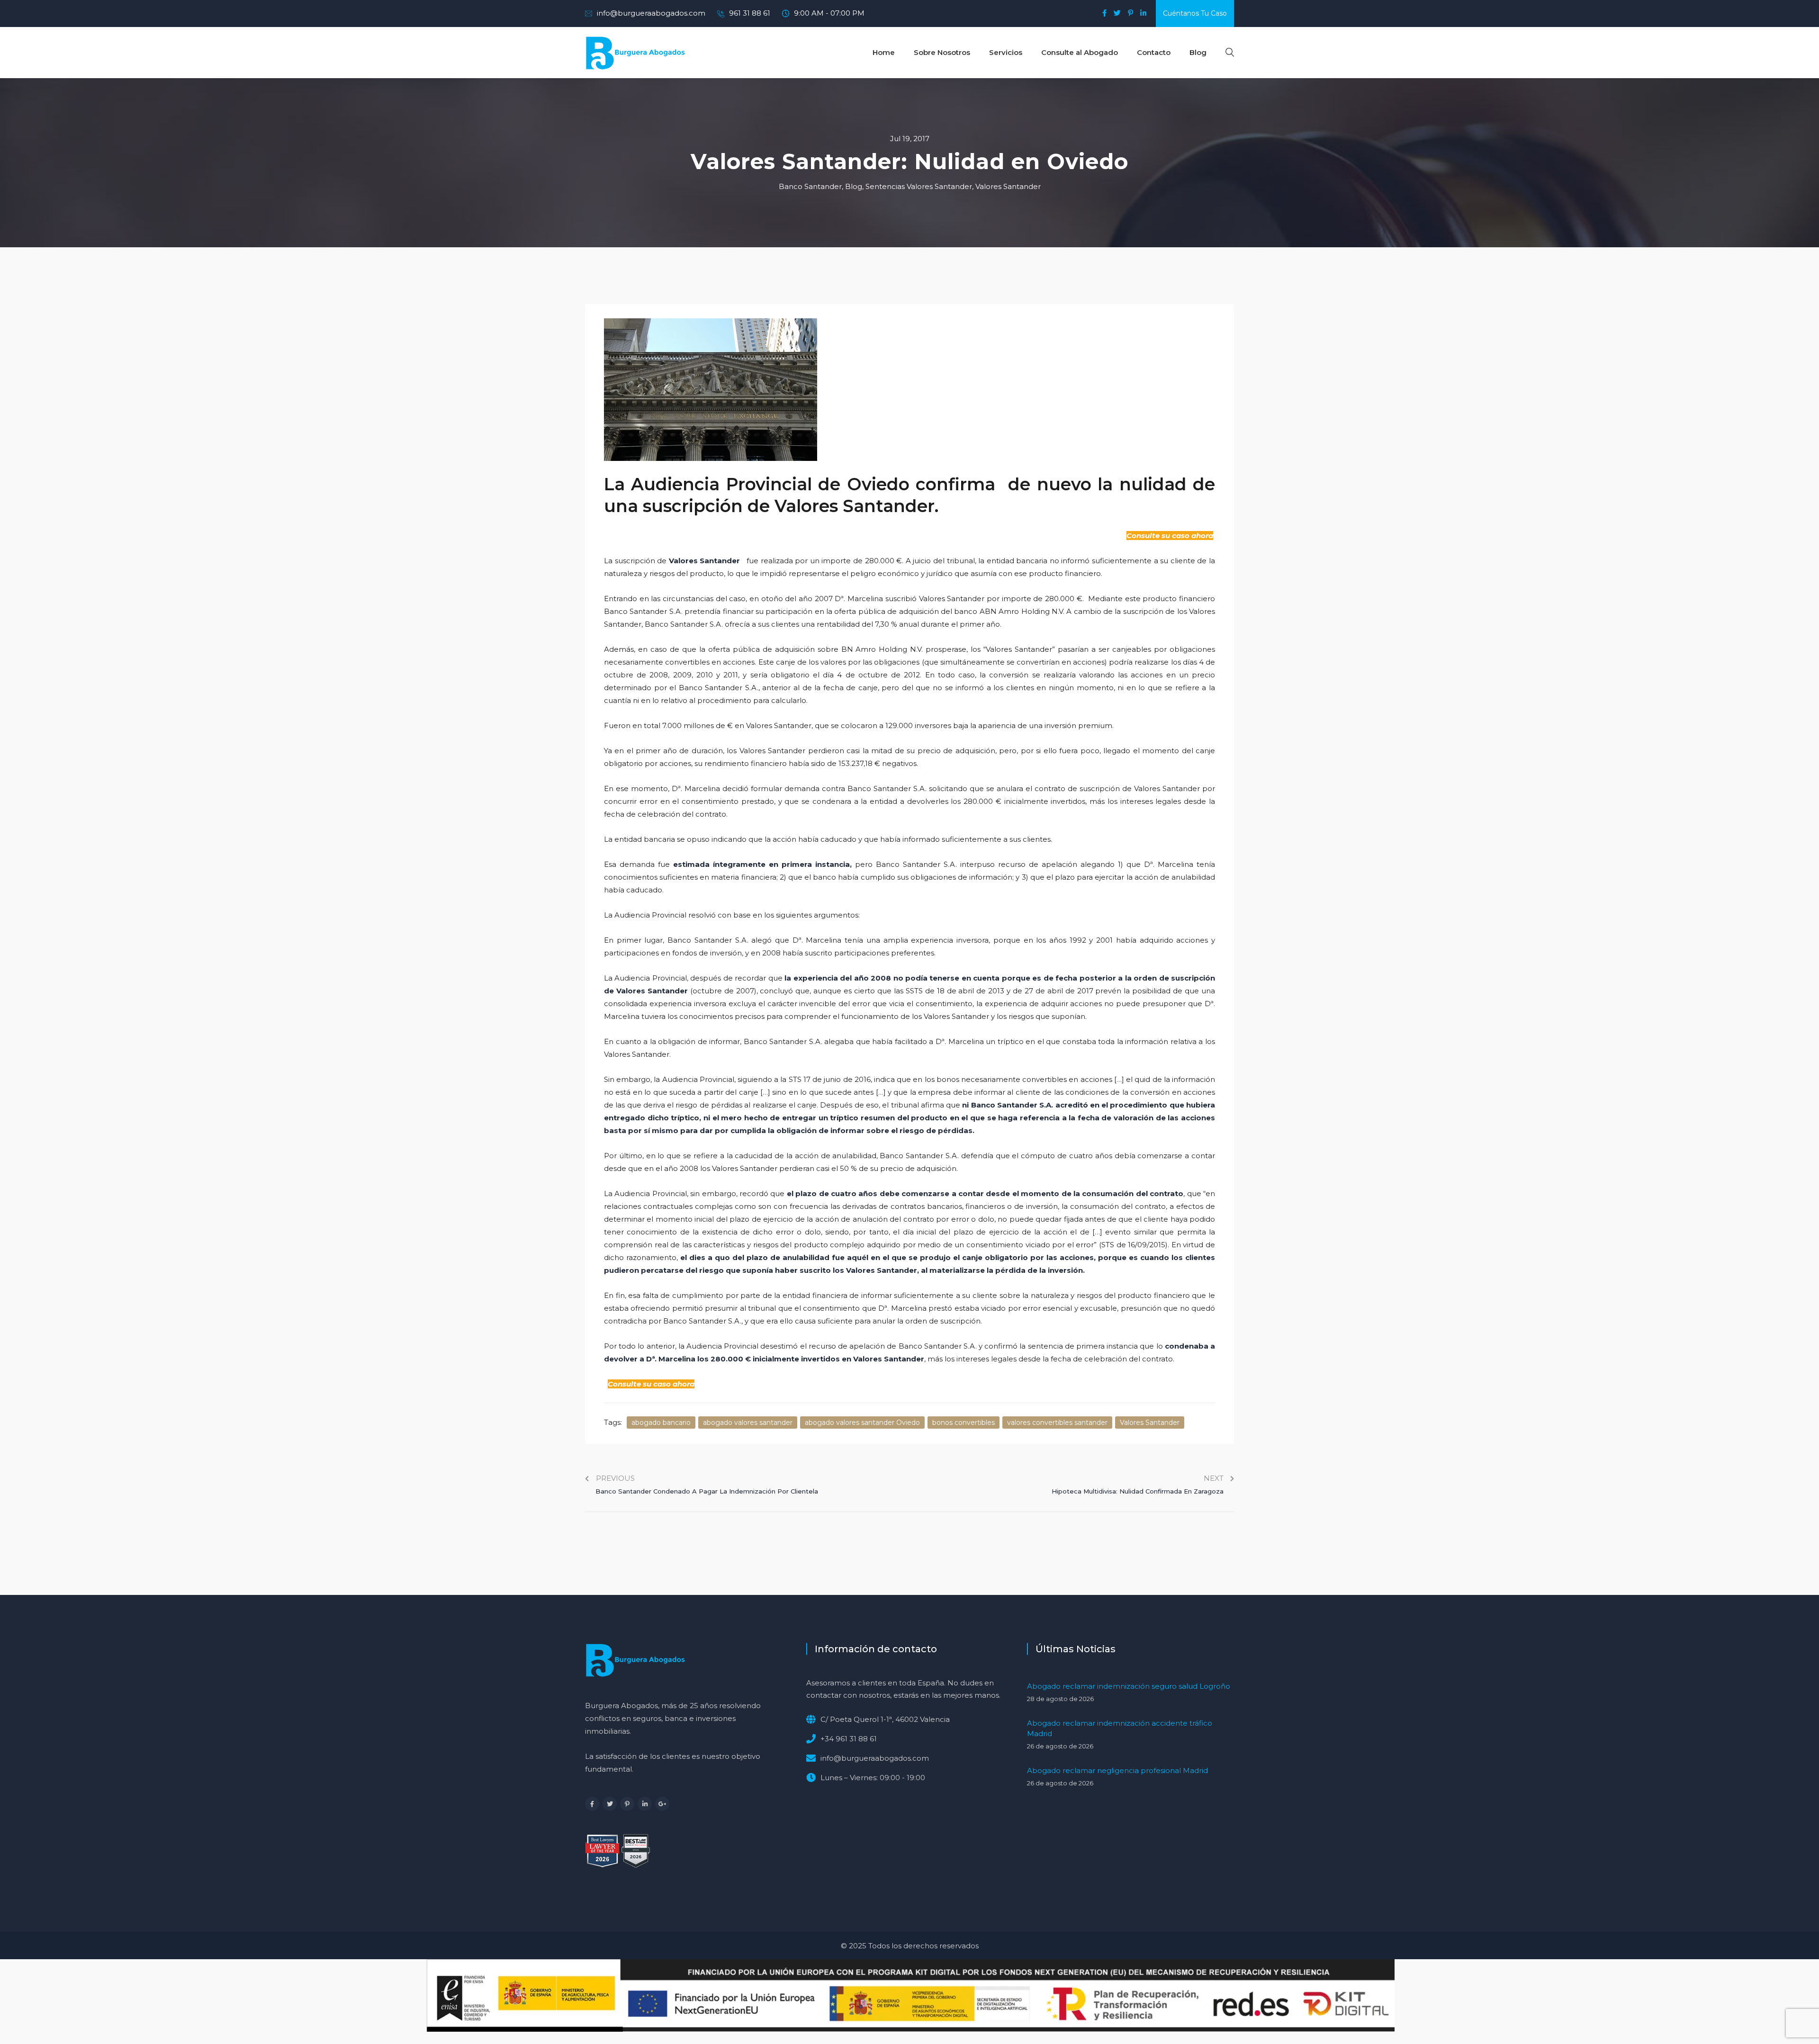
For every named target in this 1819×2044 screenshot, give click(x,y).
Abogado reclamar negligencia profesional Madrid (1117, 1770)
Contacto (1154, 52)
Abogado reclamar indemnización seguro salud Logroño (1129, 1686)
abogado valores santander (748, 1423)
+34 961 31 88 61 (849, 1739)
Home (884, 52)
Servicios (1006, 52)
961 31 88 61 (750, 13)
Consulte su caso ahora (1170, 536)
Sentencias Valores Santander (919, 186)
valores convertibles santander (1057, 1423)
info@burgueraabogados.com (651, 13)
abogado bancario (661, 1423)
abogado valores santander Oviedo (862, 1423)
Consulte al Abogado (1080, 52)
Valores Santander (1008, 186)
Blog (1198, 52)
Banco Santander (810, 186)
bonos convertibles (964, 1423)
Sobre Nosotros (942, 52)
